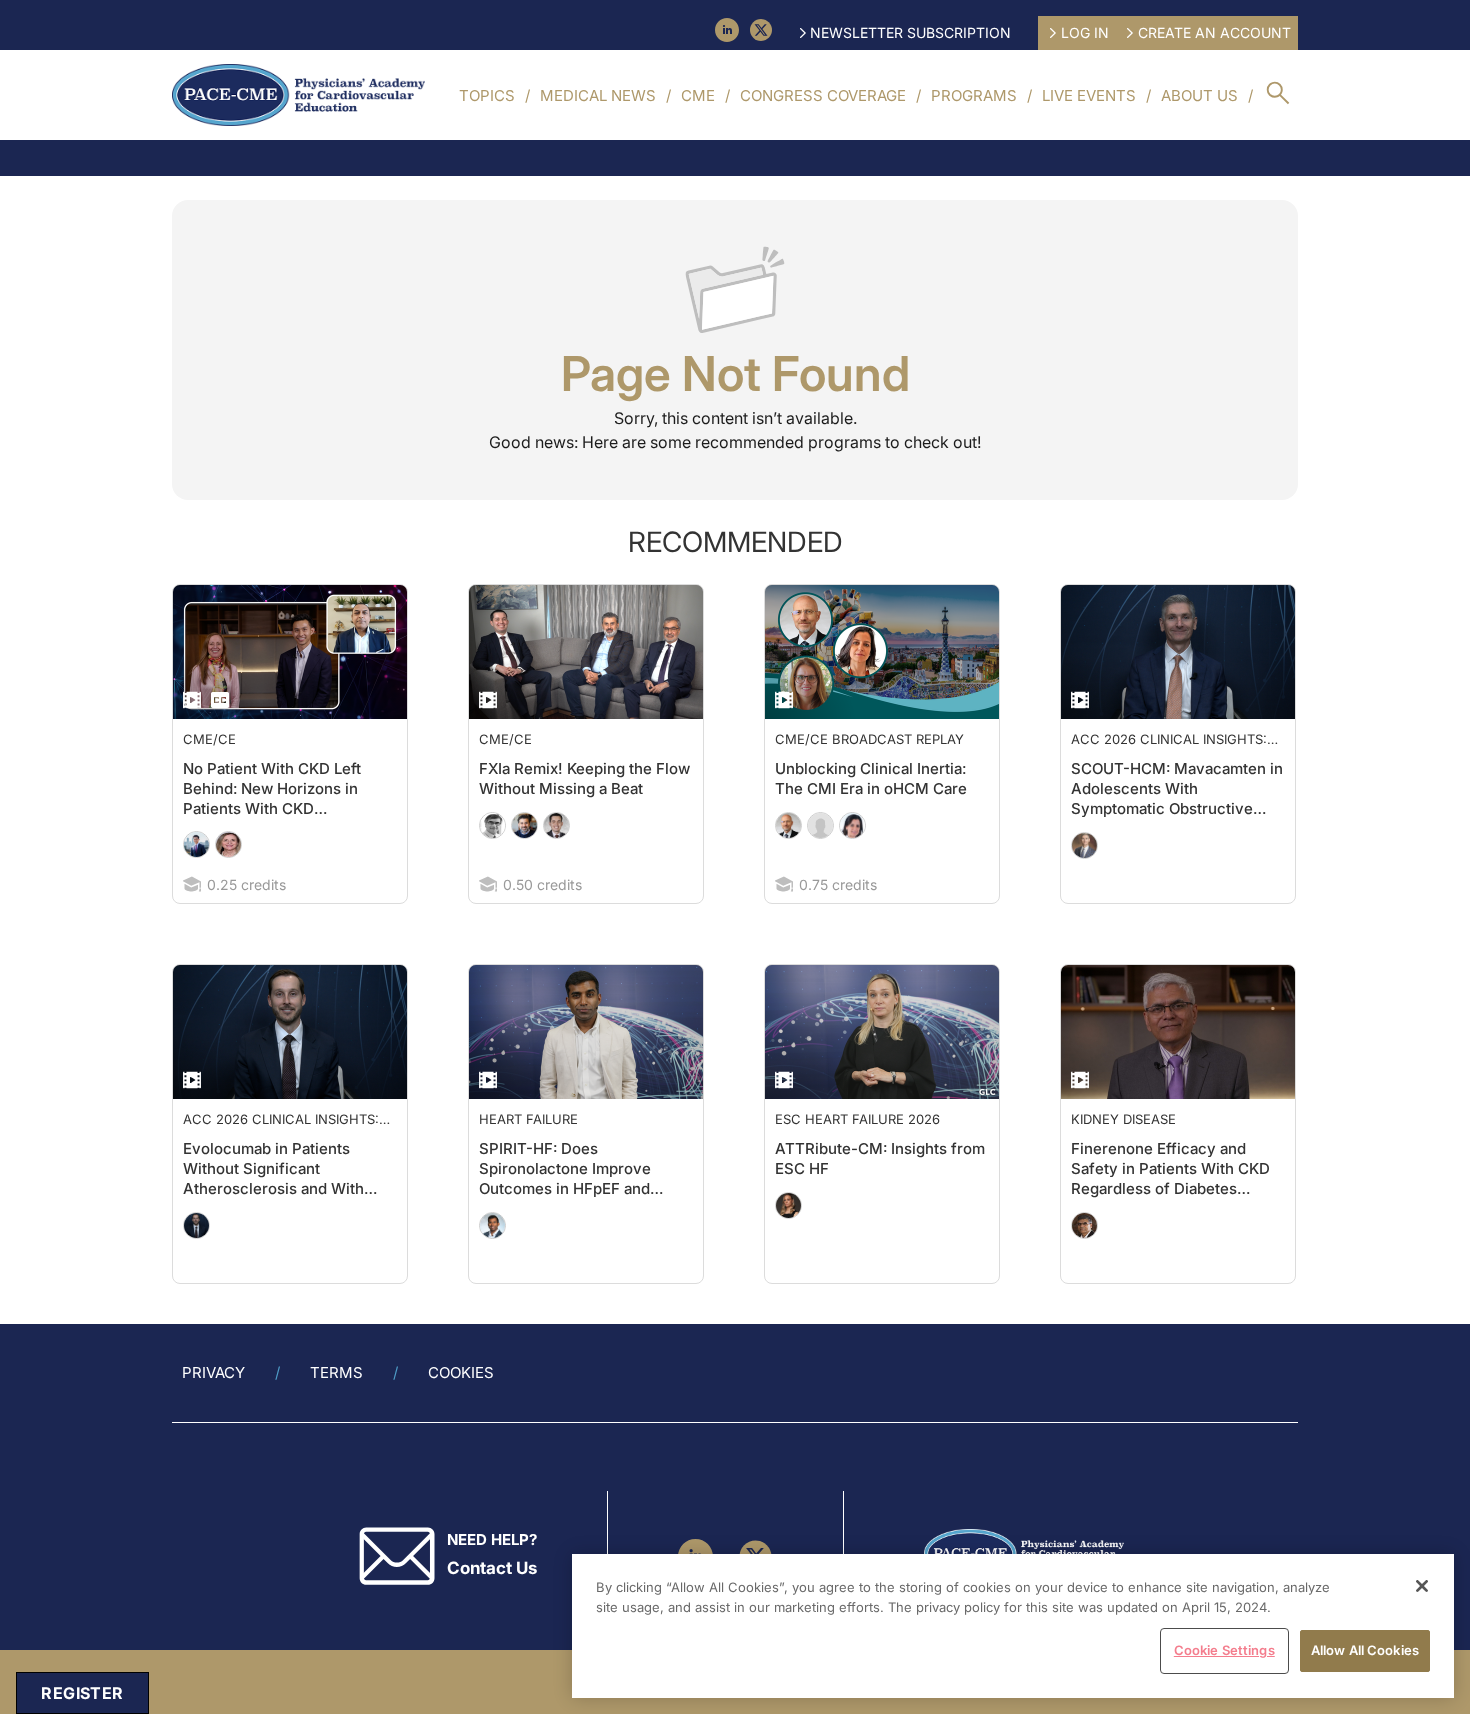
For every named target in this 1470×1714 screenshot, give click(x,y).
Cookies (461, 1412)
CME (698, 95)
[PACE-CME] (298, 95)
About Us (1199, 95)
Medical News (598, 95)
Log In (1085, 32)
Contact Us (492, 1608)
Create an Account (1214, 32)
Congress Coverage (823, 95)
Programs (974, 95)
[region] (1013, 1626)
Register (82, 1693)
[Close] (1422, 1586)
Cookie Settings (1224, 1650)
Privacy (213, 1412)
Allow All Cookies (1365, 1650)
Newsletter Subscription (910, 32)
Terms (336, 1412)
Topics (487, 95)
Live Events (1089, 95)
